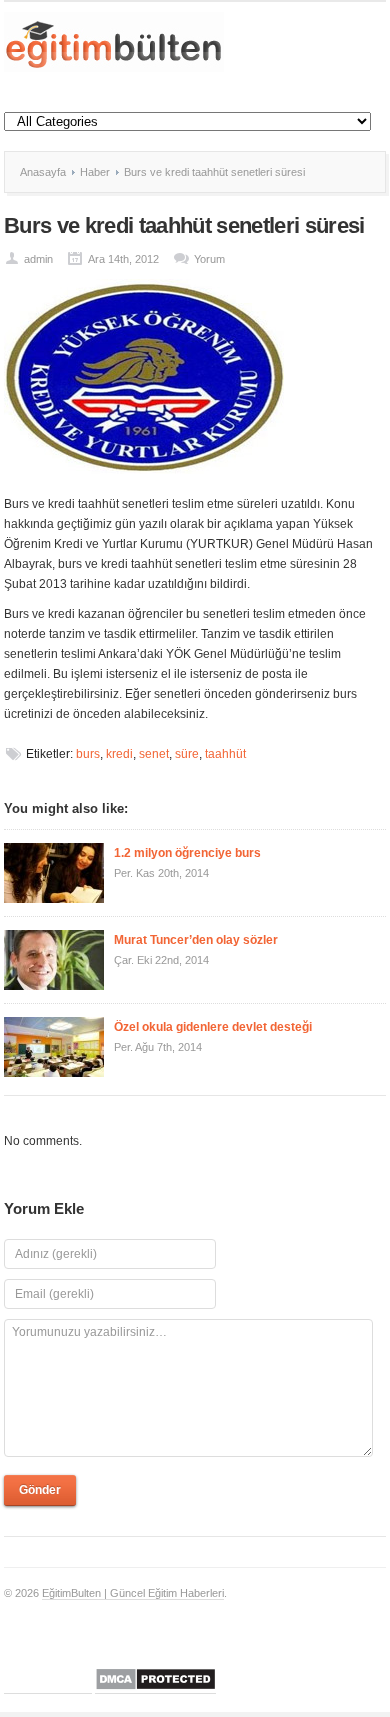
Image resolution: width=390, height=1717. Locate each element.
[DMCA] (155, 1687)
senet (154, 754)
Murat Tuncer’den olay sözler (196, 940)
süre (187, 754)
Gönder (40, 1490)
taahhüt (225, 754)
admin (38, 259)
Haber (95, 172)
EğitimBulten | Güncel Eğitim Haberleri (133, 1593)
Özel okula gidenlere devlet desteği (213, 1027)
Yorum (209, 259)
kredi (119, 754)
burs (88, 754)
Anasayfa (43, 172)
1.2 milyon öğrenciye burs (187, 853)
